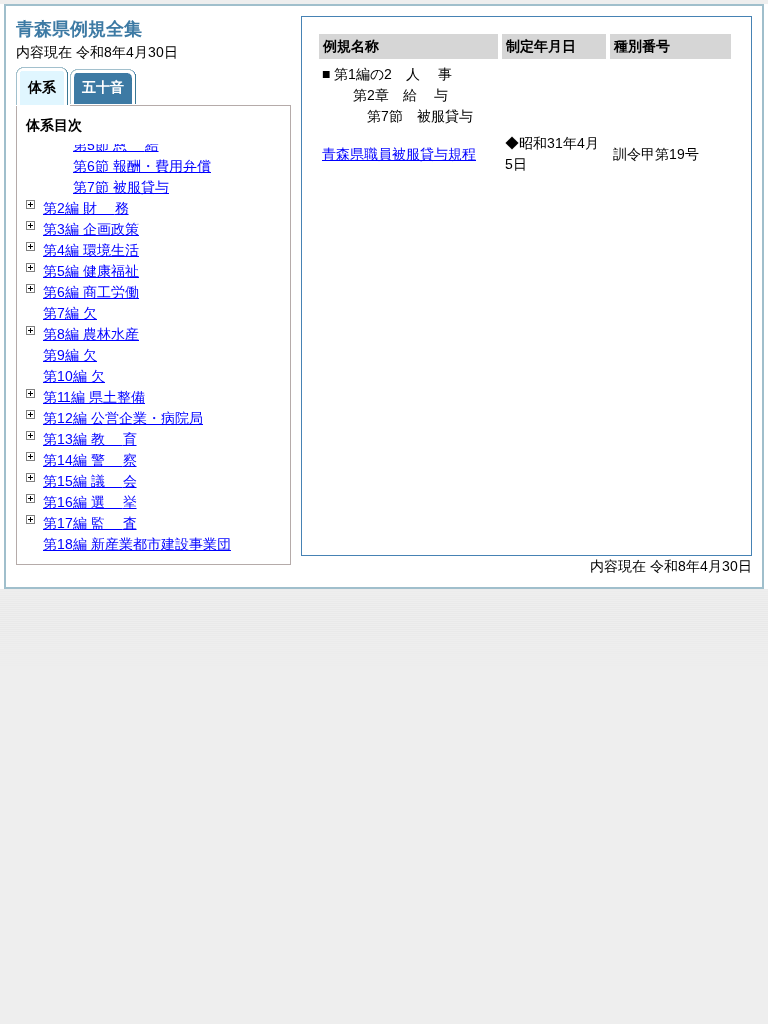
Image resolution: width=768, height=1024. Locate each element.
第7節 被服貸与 (121, 187)
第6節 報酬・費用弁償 (142, 166)
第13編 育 (90, 439)
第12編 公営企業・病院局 (123, 418)
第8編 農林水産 (91, 334)
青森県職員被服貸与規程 (399, 154)
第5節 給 (116, 145)
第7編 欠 (70, 313)
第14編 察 (90, 460)
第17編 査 (90, 523)
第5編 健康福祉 (91, 271)
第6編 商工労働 (91, 292)
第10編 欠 (74, 376)
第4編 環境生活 (91, 250)
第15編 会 (90, 481)
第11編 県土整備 (94, 397)
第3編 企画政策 (91, 229)
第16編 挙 (90, 502)
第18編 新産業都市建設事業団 (137, 544)
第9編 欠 (70, 355)
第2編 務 (86, 208)
